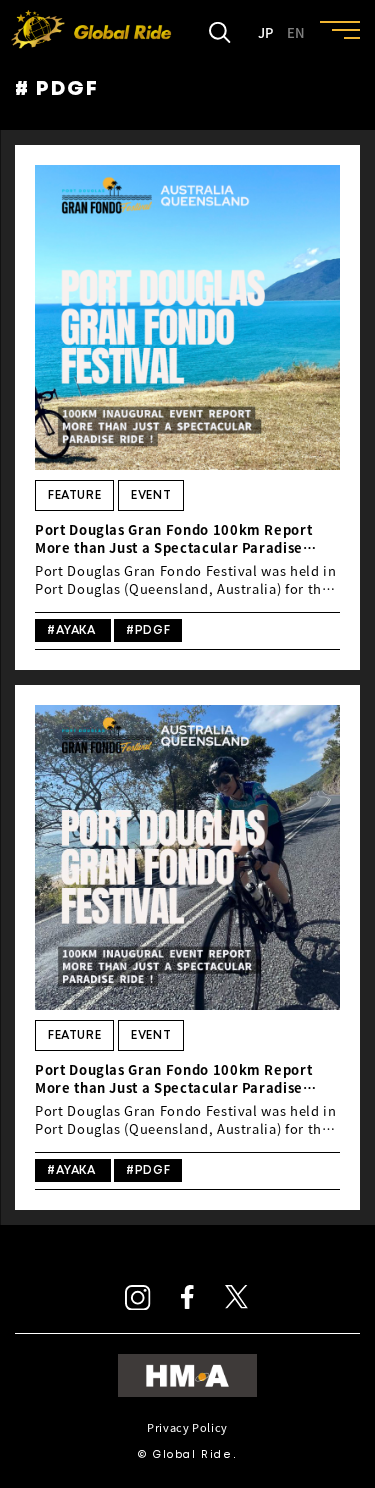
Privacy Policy (187, 1427)
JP (265, 33)
